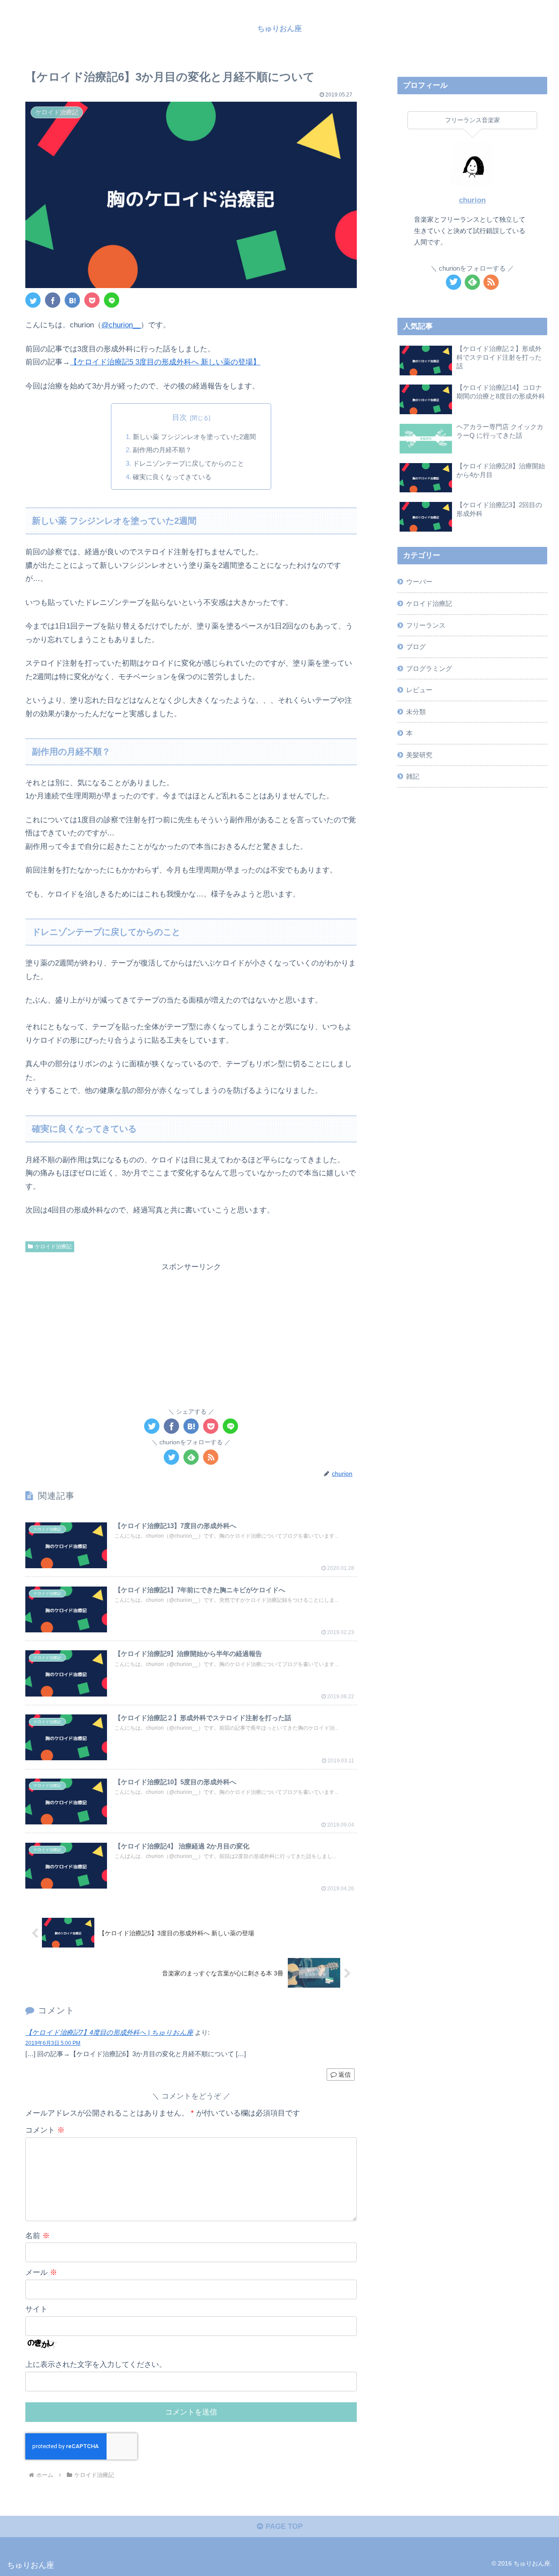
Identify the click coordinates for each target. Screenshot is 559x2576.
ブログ (416, 647)
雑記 (413, 776)
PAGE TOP (283, 2526)
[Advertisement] (191, 1335)
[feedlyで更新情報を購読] (191, 1457)
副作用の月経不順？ (162, 450)
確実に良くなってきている (172, 477)
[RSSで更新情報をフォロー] (211, 1457)
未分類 (416, 712)
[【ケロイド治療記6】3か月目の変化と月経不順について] (72, 300)
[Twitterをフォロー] (171, 1457)
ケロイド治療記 (53, 1247)
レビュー (419, 690)
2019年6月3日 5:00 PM (53, 2043)
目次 (179, 417)
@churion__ (121, 325)
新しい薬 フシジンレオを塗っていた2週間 (194, 437)
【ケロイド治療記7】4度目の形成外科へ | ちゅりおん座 (109, 2032)
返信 (344, 2075)
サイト (36, 2309)
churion (472, 200)
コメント (45, 2130)
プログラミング (429, 668)
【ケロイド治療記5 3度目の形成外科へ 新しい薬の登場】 (165, 362)
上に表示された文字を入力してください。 (96, 2365)
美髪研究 (419, 755)
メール (41, 2272)
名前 (38, 2236)
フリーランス (426, 625)
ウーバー (419, 582)
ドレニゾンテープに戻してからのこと (188, 463)
